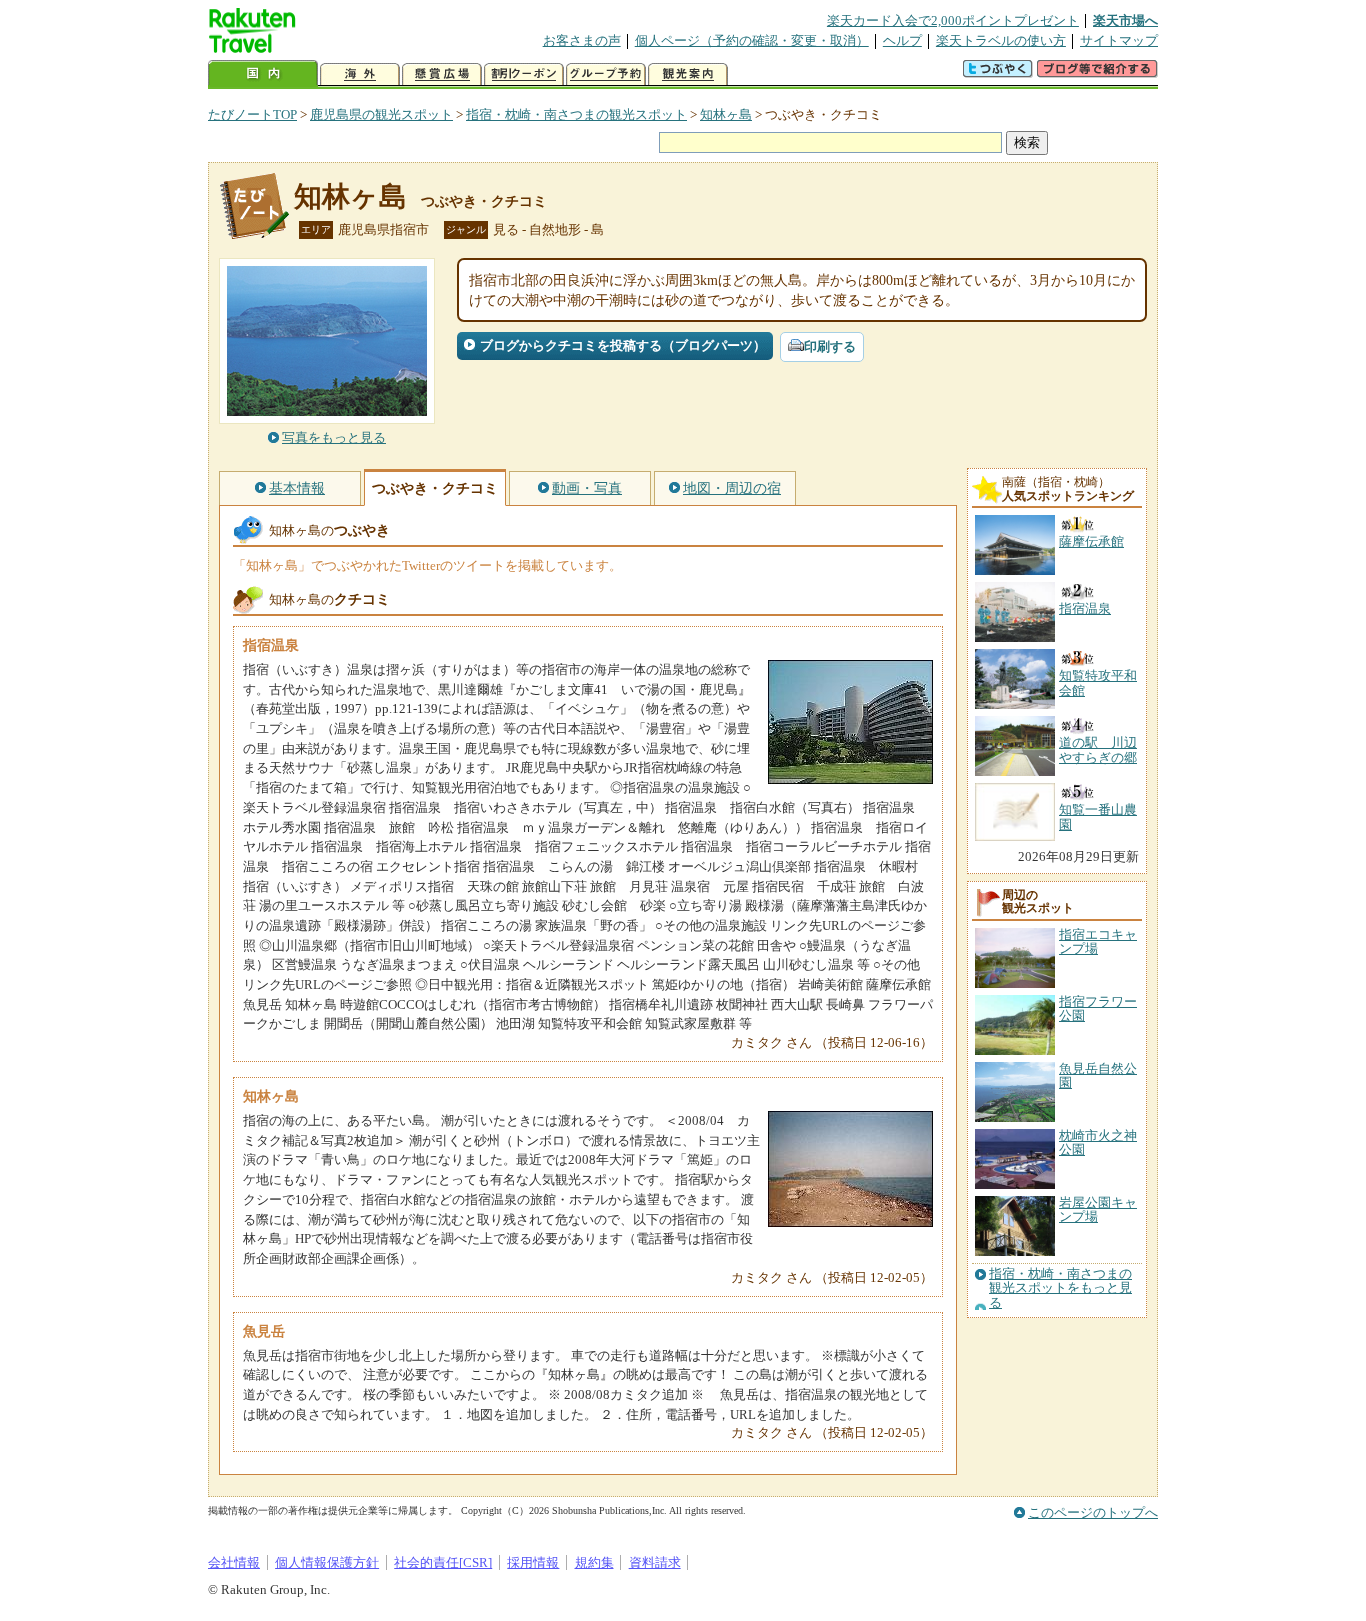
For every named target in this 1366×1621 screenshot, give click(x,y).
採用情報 (533, 1562)
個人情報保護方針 (327, 1562)
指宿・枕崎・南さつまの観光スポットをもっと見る (1060, 1288)
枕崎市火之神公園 (1098, 1142)
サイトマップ (1119, 40)
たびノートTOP (252, 114)
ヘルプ (902, 40)
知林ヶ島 (726, 114)
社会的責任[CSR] (443, 1562)
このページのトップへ (1093, 1512)
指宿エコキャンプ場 (1098, 941)
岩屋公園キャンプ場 (1098, 1209)
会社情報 (234, 1562)
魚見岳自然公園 (1098, 1075)
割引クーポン (524, 74)
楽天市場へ (1125, 20)
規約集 (594, 1562)
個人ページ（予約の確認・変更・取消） (752, 40)
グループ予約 (606, 74)
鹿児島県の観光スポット (381, 114)
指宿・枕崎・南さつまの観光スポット (576, 114)
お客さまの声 (582, 40)
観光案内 (688, 74)
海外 (360, 74)
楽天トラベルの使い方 (1001, 40)
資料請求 (655, 1562)
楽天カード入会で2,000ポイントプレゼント (953, 20)
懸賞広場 (442, 74)
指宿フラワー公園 (1098, 1008)
